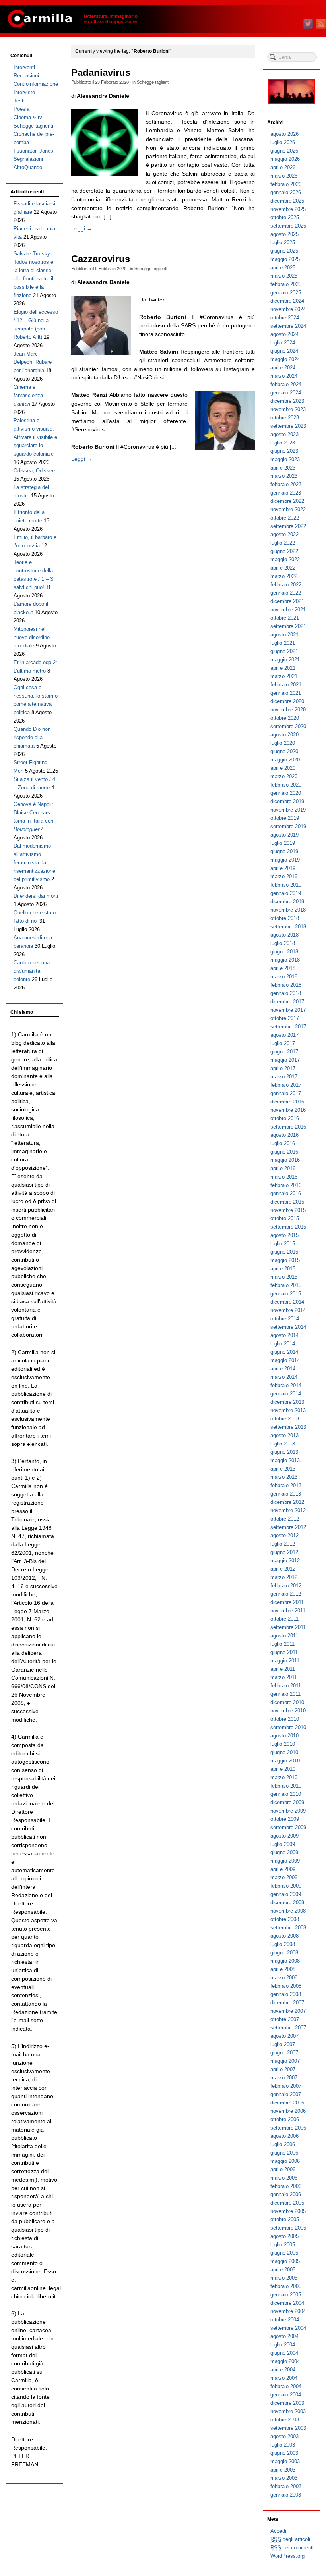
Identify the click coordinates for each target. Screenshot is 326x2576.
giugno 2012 (284, 1552)
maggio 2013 (285, 1460)
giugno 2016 (284, 1152)
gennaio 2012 (286, 1594)
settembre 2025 (288, 226)
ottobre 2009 (285, 1819)
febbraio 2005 (286, 2286)
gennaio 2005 (286, 2295)
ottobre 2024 (285, 318)
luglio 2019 (283, 843)
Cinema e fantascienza (28, 395)
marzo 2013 (284, 1477)
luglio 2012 (283, 1544)
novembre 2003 (288, 2411)
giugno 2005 (284, 2253)
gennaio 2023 (286, 493)
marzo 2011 (284, 1677)
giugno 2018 (284, 952)
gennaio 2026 (286, 192)
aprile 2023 (283, 468)
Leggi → (82, 228)
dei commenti (292, 2548)
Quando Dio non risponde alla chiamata (32, 737)
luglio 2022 (283, 543)
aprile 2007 (283, 2069)
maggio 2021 (285, 660)
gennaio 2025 (286, 293)
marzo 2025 (284, 276)
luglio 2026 (283, 142)
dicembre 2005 (287, 2203)
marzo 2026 (284, 176)
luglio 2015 (283, 1244)
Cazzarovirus (101, 259)
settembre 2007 (288, 2028)
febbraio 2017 (286, 1085)
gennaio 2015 (286, 1294)
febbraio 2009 (286, 1886)
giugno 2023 (284, 451)
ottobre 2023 (285, 418)
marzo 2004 (284, 2378)
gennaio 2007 (286, 2094)
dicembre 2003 (287, 2403)
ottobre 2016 (285, 1118)
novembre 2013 (288, 1410)
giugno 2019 (284, 851)
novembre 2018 (288, 910)
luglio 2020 (283, 743)
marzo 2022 (284, 576)
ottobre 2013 (285, 1419)
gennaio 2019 (286, 893)
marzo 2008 (284, 1978)
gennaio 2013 (286, 1494)
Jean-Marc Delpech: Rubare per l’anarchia (33, 362)
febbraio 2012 (286, 1586)
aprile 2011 (283, 1669)
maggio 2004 (285, 2361)
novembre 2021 (288, 610)
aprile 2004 (283, 2370)
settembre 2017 (288, 1027)
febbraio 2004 (286, 2386)
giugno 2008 (284, 1953)
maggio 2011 (285, 1661)
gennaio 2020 (286, 793)
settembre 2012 (288, 1527)
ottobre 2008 (285, 1919)
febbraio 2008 (286, 1986)
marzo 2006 (284, 2178)
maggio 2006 (285, 2161)
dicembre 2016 (287, 1102)
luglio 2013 (283, 1444)
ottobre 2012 (285, 1519)
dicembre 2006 (287, 2103)
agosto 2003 (284, 2436)
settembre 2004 (288, 2328)
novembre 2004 (288, 2311)
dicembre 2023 (287, 401)
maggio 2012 (285, 1560)
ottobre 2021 (285, 618)
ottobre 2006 (285, 2119)
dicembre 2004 (287, 2303)
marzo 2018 (284, 977)
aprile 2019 (283, 868)
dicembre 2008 (287, 1903)
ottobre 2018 (285, 918)
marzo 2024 (284, 376)
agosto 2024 (284, 334)
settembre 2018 (288, 927)
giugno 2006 (284, 2153)
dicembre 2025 (287, 201)
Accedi (278, 2531)
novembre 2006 (288, 2111)
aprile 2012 (283, 1569)
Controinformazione (36, 84)
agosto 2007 (284, 2036)
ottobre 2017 (285, 1018)
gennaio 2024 (286, 393)
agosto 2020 (284, 735)
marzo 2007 (284, 2078)
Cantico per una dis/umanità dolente (32, 971)
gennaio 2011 (285, 1694)
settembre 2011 (288, 1627)
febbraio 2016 (286, 1185)
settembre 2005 (288, 2228)
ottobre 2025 (285, 217)
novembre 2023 (288, 409)
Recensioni (26, 76)
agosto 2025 (284, 234)
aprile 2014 (283, 1369)
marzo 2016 (284, 1177)
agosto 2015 (284, 1235)
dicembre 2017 (287, 1002)
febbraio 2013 (286, 1485)
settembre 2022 (288, 526)
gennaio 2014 (286, 1394)
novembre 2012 (288, 1510)
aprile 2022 (283, 568)
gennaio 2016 (286, 1193)
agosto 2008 (284, 1936)
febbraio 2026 (286, 184)
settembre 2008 (288, 1928)
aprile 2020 (283, 768)
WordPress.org (287, 2556)
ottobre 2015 (285, 1218)
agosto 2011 (284, 1636)
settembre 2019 (288, 826)
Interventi (24, 67)
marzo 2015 (284, 1277)
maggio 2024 (285, 359)
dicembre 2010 (287, 1702)
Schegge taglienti (153, 82)
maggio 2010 (285, 1761)
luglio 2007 (283, 2044)
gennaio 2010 (286, 1794)
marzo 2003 (284, 2478)
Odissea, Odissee (34, 471)
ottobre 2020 (285, 718)
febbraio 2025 (286, 284)
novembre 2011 (288, 1611)
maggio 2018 (285, 960)
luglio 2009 (283, 1844)
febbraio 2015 (286, 1285)
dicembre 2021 (287, 601)
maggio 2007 (285, 2061)
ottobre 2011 (284, 1619)
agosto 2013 (284, 1435)
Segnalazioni (28, 159)
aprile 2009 (283, 1869)
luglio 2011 (282, 1644)
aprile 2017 (283, 1068)
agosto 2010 (284, 1736)
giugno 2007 (284, 2053)
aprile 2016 (283, 1168)
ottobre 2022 (285, 518)
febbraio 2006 (286, 2186)
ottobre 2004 (285, 2320)
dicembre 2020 (287, 701)
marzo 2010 (284, 1777)
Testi (19, 101)
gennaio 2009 (286, 1894)
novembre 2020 (288, 710)
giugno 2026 (284, 151)
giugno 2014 (284, 1352)
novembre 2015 (288, 1210)
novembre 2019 (288, 810)
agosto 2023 (284, 434)
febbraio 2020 (286, 785)
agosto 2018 (284, 935)
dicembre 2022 (287, 501)
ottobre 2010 (285, 1719)
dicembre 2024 (287, 301)
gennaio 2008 (286, 1994)
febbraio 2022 (286, 585)
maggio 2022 (285, 559)
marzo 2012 (284, 1577)
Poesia (21, 109)
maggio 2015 (285, 1260)
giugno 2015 (284, 1252)
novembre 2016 (288, 1110)
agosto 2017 (284, 1035)
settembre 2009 (288, 1827)
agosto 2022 (284, 534)
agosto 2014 (284, 1335)
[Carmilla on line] (163, 19)
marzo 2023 (284, 476)
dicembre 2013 (287, 1402)
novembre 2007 (288, 2011)
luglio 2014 (283, 1344)
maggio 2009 (285, 1861)
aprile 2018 (283, 968)
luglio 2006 (283, 2144)
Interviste (24, 92)
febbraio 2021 (286, 685)
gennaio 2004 (286, 2395)
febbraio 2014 (286, 1385)
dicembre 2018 (287, 902)
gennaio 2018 (286, 993)
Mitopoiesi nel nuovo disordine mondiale (32, 637)
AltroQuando (28, 167)
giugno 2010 (284, 1752)
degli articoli (290, 2539)
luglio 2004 (283, 2345)
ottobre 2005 (285, 2219)
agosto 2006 (284, 2136)
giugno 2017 (284, 1052)
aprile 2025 (283, 268)
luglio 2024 (283, 343)
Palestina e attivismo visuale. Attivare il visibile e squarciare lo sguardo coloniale (35, 437)
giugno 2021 (284, 651)
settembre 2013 (288, 1427)
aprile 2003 (283, 2470)
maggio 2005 (285, 2261)
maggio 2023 (285, 459)
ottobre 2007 (285, 2019)
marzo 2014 (284, 1377)
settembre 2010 (288, 1727)
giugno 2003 (284, 2453)
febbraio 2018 (286, 985)
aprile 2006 (283, 2169)
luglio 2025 (283, 243)
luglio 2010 (283, 1744)
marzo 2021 (284, 676)
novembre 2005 (288, 2211)
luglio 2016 (283, 1143)
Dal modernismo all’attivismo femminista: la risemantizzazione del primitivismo (34, 863)
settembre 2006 (288, 2128)
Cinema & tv (28, 117)
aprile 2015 (283, 1269)
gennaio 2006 (286, 2194)
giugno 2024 (284, 351)
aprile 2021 (283, 668)
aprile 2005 (283, 2270)
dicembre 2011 (287, 1602)
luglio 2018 (283, 943)
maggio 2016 (285, 1160)
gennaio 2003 (286, 2495)
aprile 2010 (283, 1769)
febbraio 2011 (286, 1686)
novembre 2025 (288, 209)
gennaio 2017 (286, 1093)
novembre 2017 (288, 1010)
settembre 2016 (288, 1127)
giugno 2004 (284, 2353)
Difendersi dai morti (36, 896)
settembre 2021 (288, 626)
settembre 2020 (288, 726)
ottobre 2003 (285, 2420)
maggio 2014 (285, 1360)
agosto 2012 (284, 1535)
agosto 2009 (284, 1836)
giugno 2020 (284, 751)
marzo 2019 (284, 876)
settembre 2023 (288, 426)
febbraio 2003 (286, 2486)
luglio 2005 (283, 2245)
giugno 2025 (284, 251)
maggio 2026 (285, 159)
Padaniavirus (101, 73)
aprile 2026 (283, 167)
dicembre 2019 (287, 801)
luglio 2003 (283, 2445)
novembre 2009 (288, 1811)
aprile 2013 (283, 1469)
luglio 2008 (283, 1944)
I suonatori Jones (33, 151)
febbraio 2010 (286, 1786)
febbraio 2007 (286, 2086)
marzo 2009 (284, 1877)
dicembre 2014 (287, 1302)
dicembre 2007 (287, 2003)
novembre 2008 (288, 1911)
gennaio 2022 (286, 593)
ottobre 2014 (285, 1319)
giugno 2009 (284, 1852)
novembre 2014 (288, 1310)
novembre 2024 (288, 309)
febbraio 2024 (286, 384)
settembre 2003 (288, 2428)
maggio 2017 (285, 1060)
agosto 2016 (284, 1135)
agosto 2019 (284, 835)
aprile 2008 (283, 1969)
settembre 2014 (288, 1327)
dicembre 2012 (287, 1502)
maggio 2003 (285, 2461)
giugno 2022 (284, 551)
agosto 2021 (284, 635)
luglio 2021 (283, 643)
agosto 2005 (284, 2236)
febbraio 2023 (286, 484)
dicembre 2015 (287, 1202)
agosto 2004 (284, 2336)
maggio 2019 (285, 860)
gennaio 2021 (286, 693)
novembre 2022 (288, 509)
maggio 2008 (285, 1961)
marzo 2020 (284, 776)
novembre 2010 (288, 1711)
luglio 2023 (283, 443)
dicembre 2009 (287, 1802)
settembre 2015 (288, 1227)
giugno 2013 (284, 1452)
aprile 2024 (283, 368)
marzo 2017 (284, 1077)
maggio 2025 (285, 259)
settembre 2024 (288, 326)
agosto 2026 (284, 134)
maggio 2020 (285, 760)
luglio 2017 (283, 1043)
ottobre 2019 (285, 818)
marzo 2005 (284, 2278)
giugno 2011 (284, 1652)
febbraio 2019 (286, 885)
